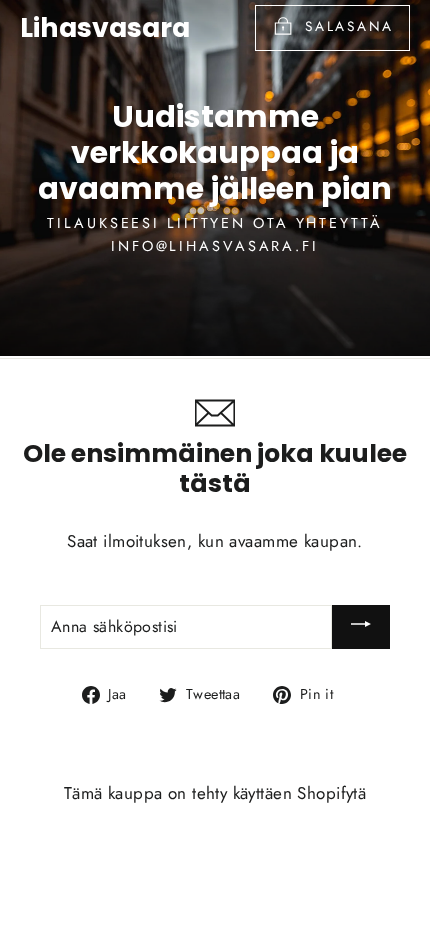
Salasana (349, 26)
